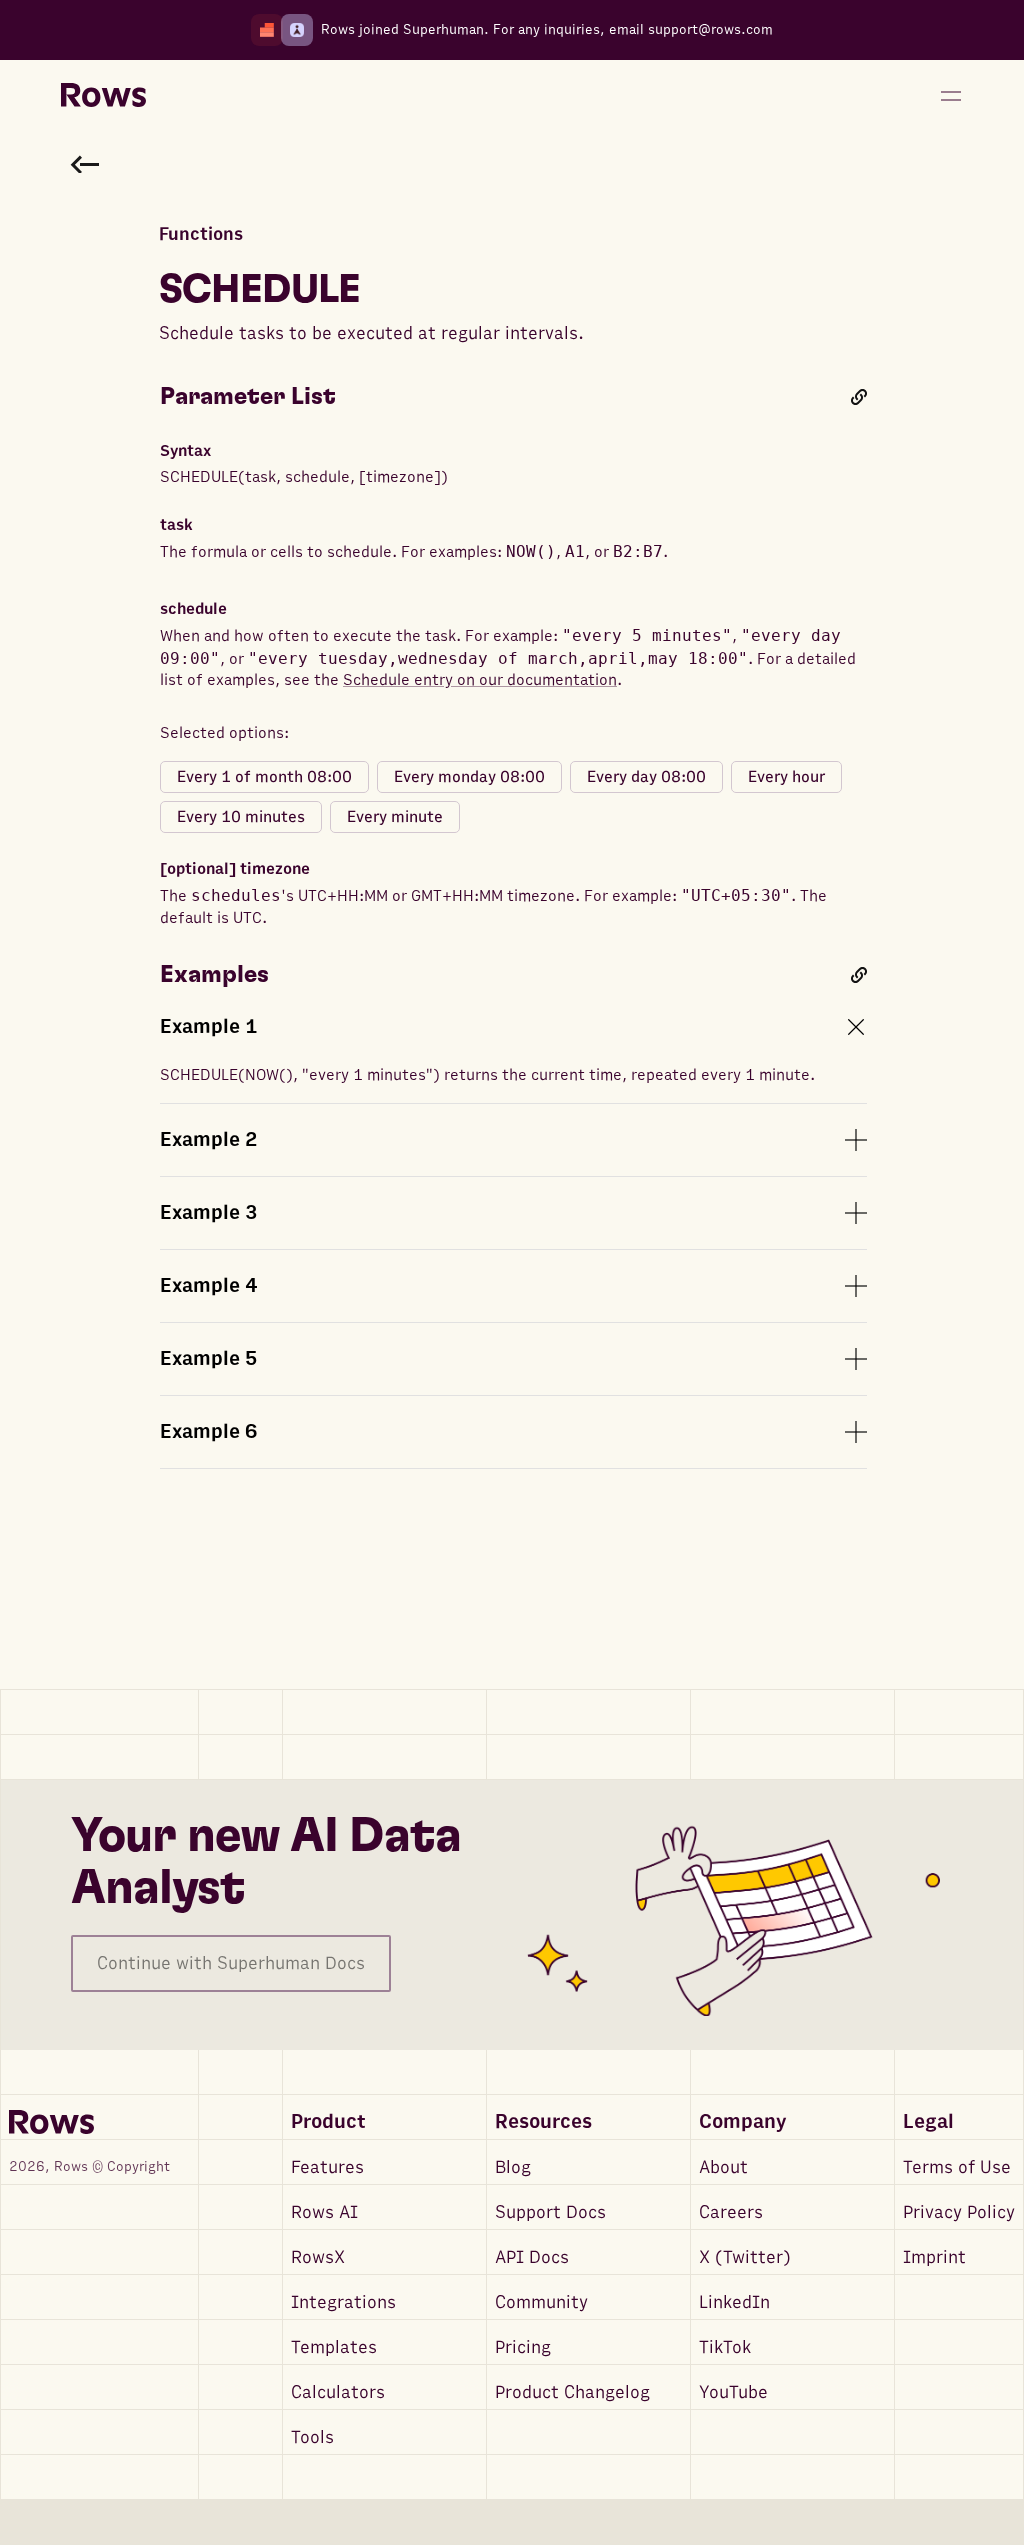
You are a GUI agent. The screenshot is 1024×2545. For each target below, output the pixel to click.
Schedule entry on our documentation (480, 680)
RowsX (318, 2257)
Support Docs (550, 2212)
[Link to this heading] (859, 397)
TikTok (725, 2347)
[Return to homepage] (103, 96)
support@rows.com (710, 29)
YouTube (733, 2392)
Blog (513, 2167)
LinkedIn (734, 2302)
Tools (312, 2437)
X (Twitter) (745, 2257)
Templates (334, 2347)
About (723, 2167)
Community (541, 2302)
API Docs (532, 2257)
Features (327, 2167)
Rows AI (324, 2212)
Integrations (343, 2302)
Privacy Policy (959, 2212)
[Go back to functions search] (85, 164)
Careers (731, 2212)
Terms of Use (957, 2167)
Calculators (338, 2392)
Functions (201, 234)
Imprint (934, 2257)
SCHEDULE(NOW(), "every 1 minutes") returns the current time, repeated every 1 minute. (487, 1075)
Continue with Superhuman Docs (231, 1963)
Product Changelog (572, 2392)
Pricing (523, 2347)
